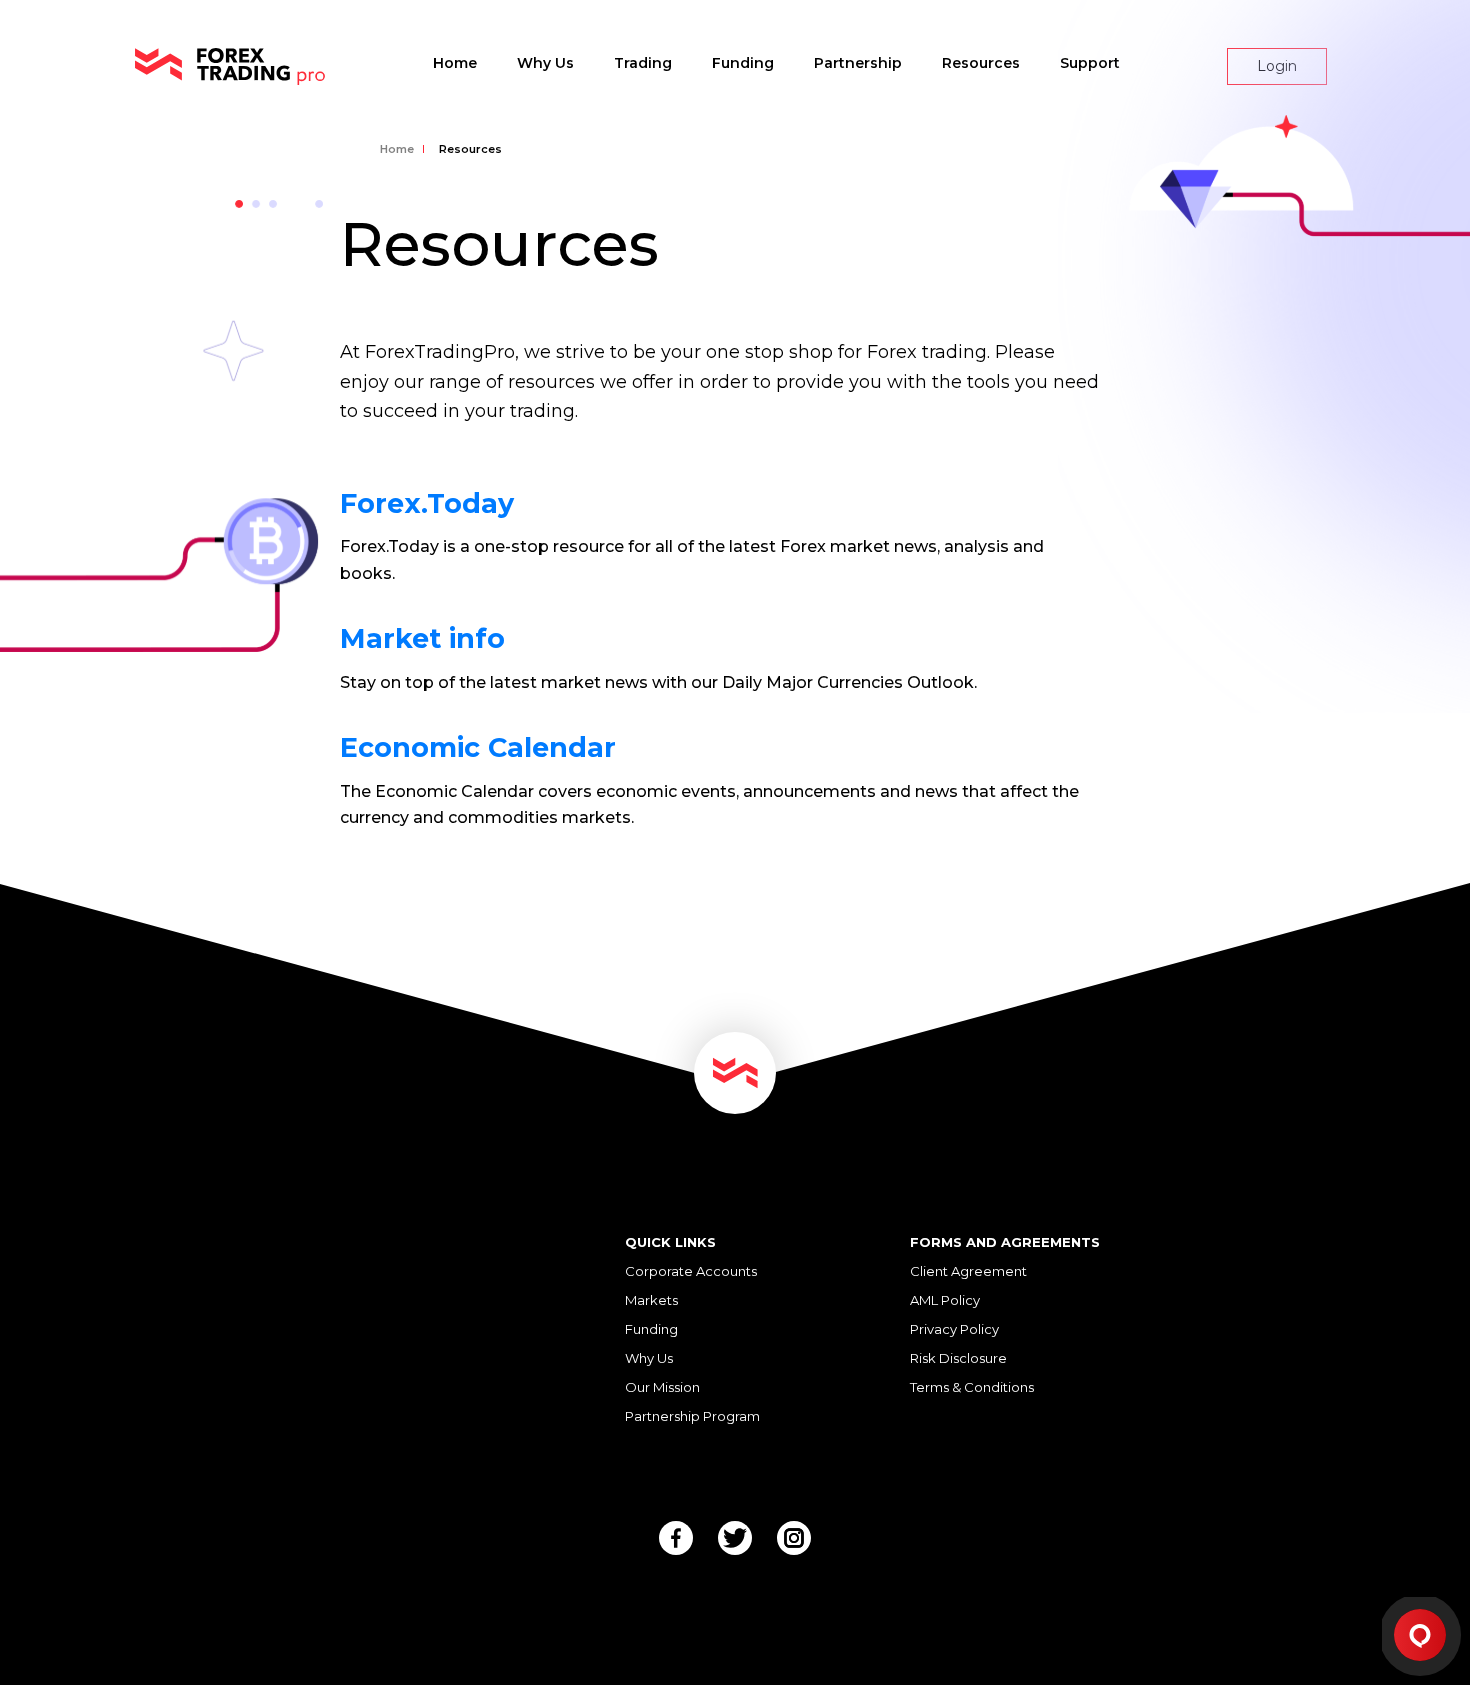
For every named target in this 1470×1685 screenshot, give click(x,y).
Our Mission (662, 1387)
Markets (651, 1300)
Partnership (858, 63)
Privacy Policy (954, 1329)
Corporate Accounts (691, 1271)
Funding (743, 63)
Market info (422, 638)
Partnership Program (692, 1416)
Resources (981, 63)
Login (1277, 66)
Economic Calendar (478, 747)
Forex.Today (427, 503)
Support (1090, 63)
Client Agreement (968, 1271)
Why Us (545, 63)
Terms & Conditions (972, 1387)
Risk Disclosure (958, 1358)
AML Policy (945, 1300)
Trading (643, 63)
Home (455, 63)
